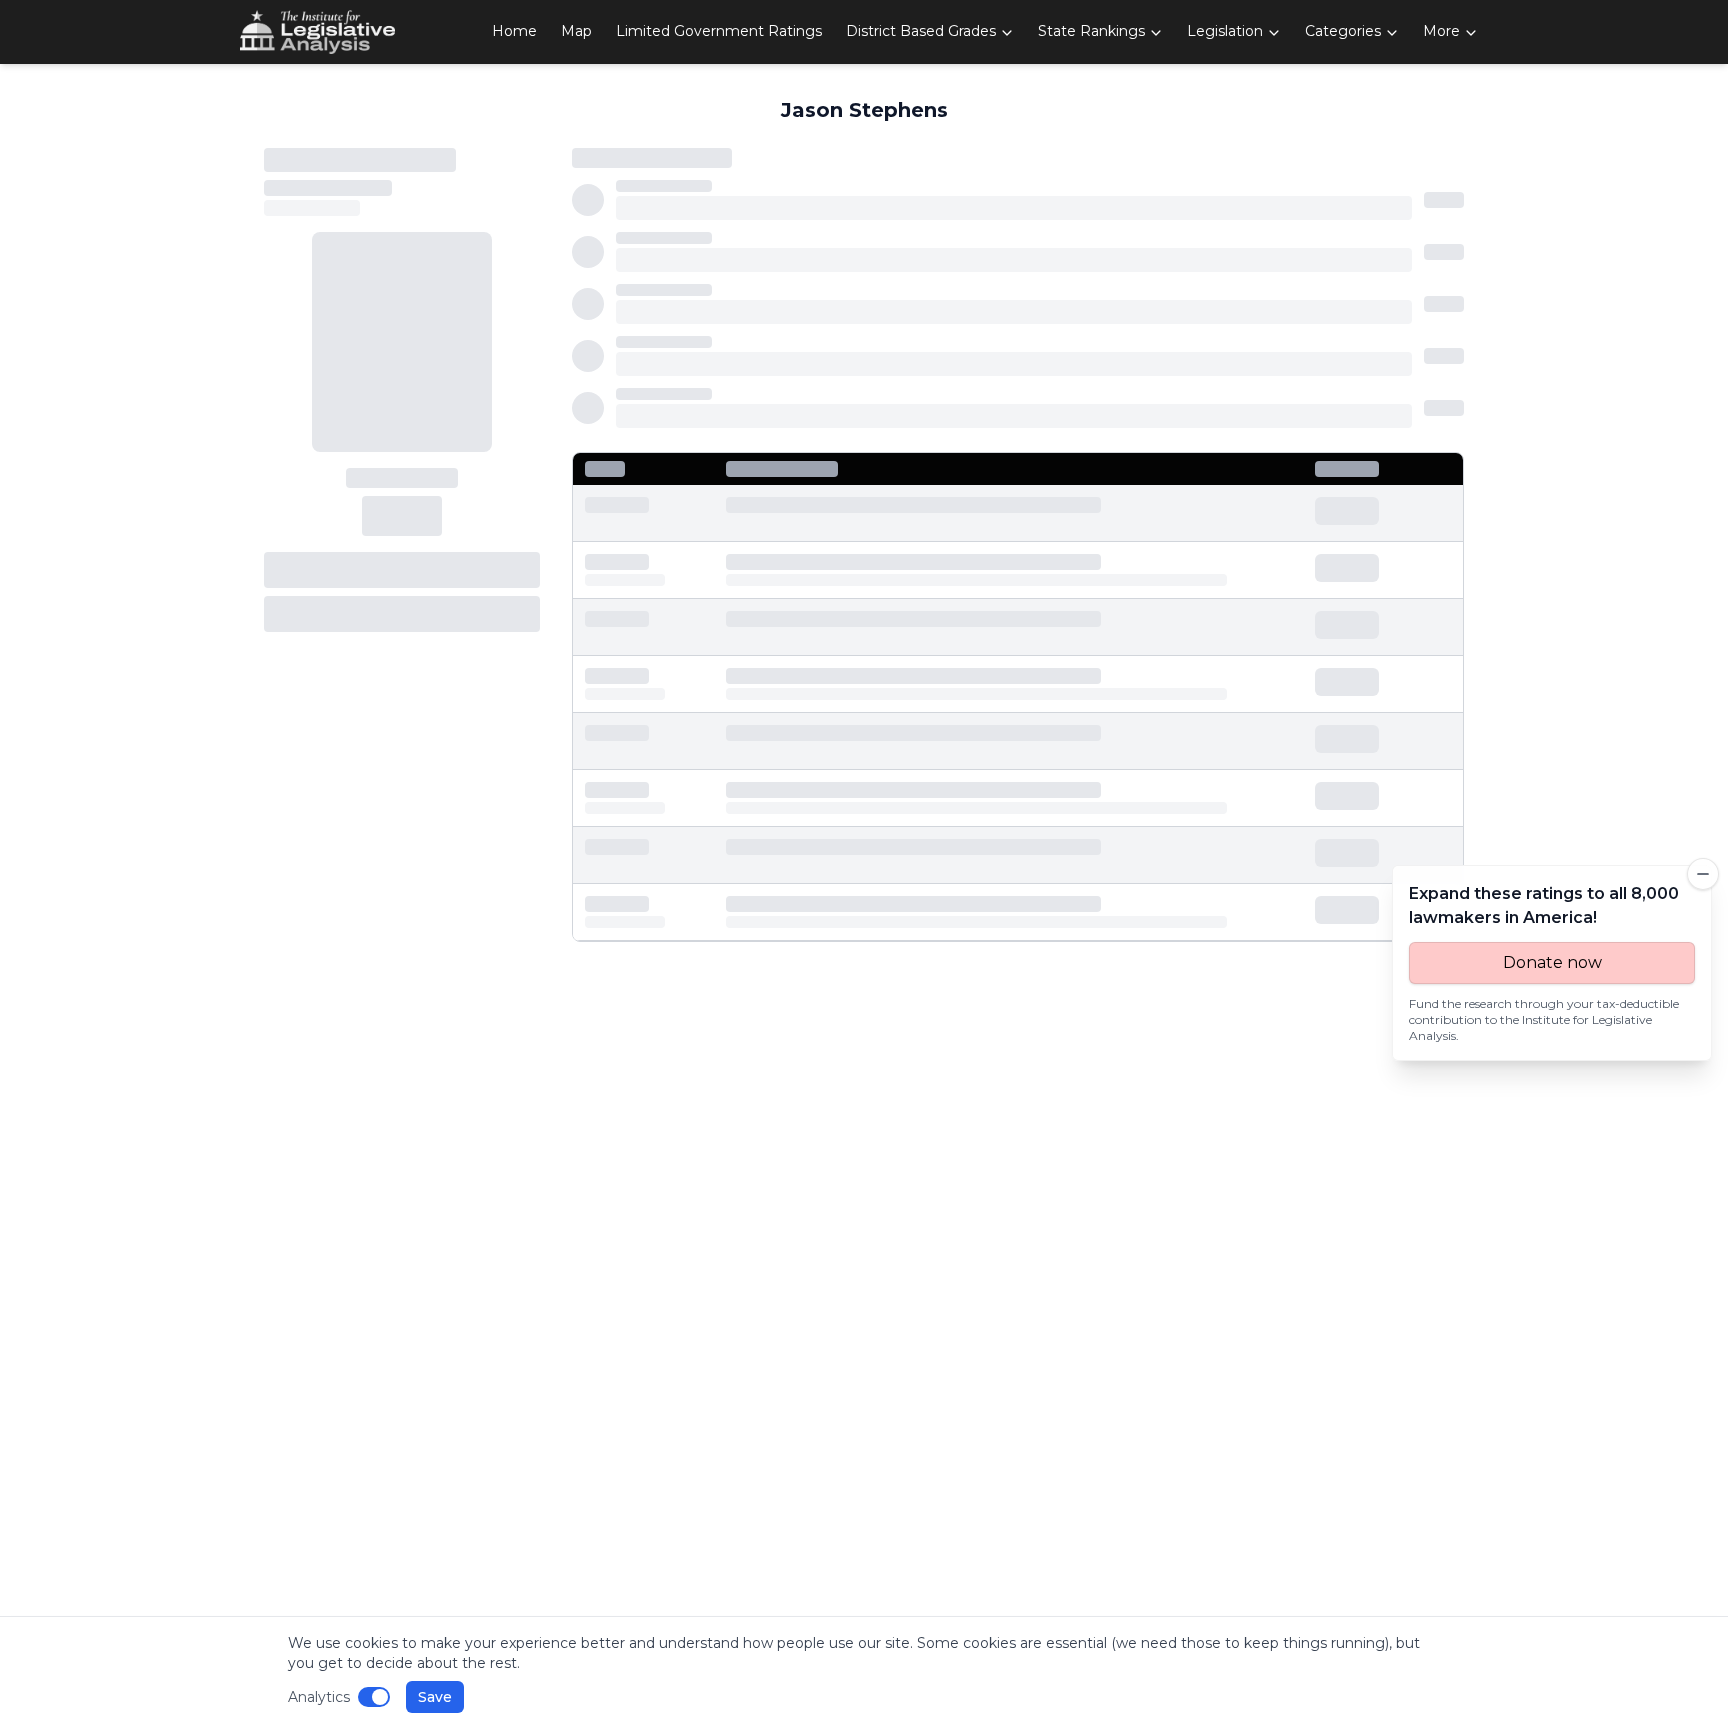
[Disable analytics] (374, 1697)
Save (435, 1697)
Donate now (1552, 962)
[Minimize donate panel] (1703, 874)
